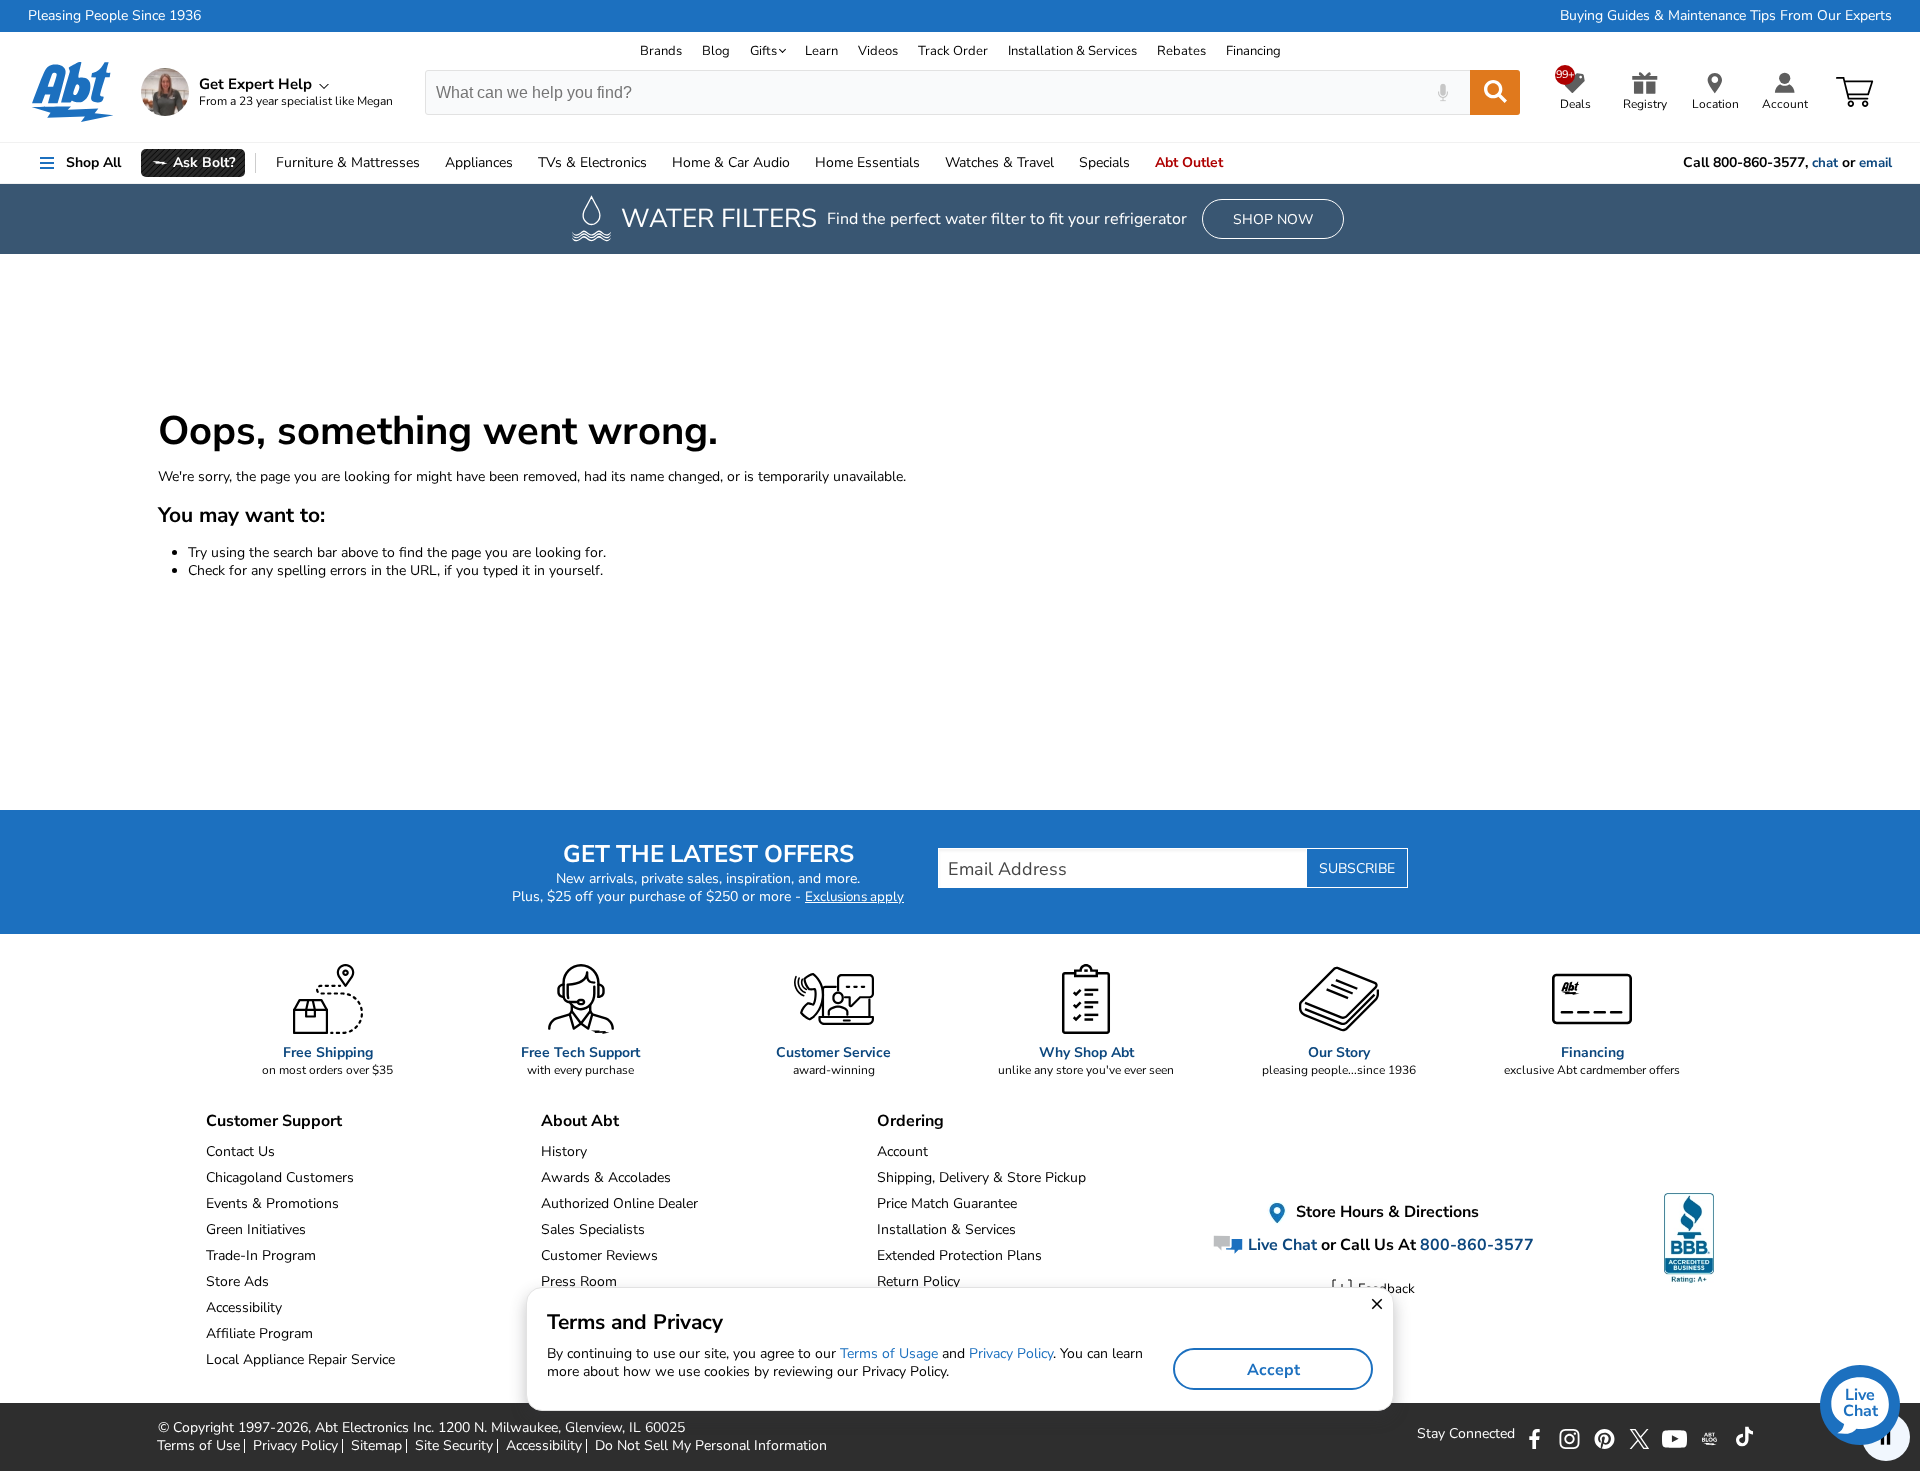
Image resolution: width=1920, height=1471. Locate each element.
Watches (999, 162)
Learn (821, 51)
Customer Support (274, 1121)
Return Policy (918, 1281)
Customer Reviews (599, 1255)
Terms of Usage (889, 1353)
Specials (1104, 162)
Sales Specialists (593, 1229)
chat (1825, 163)
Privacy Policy (1011, 1353)
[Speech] (1442, 92)
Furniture (348, 162)
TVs (592, 162)
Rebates (1181, 51)
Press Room (579, 1281)
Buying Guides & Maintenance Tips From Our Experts (1726, 16)
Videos (878, 51)
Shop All (93, 162)
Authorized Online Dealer (619, 1203)
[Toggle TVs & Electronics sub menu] (656, 163)
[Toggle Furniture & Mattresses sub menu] (429, 163)
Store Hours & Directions (1385, 1212)
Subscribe (1357, 868)
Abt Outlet (1189, 162)
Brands (661, 51)
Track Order (953, 51)
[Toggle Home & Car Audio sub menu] (799, 163)
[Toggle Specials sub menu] (1139, 163)
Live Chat (1280, 1245)
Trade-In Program (261, 1255)
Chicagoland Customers (280, 1177)
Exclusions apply (854, 897)
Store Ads (237, 1281)
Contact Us (240, 1151)
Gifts (763, 51)
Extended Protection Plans (959, 1255)
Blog (716, 51)
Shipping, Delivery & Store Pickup (981, 1177)
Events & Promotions (272, 1203)
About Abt (580, 1121)
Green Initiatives (256, 1229)
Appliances (479, 162)
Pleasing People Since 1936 (114, 16)
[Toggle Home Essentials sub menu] (929, 163)
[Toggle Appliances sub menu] (522, 163)
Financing (1253, 51)
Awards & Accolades (606, 1177)
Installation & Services (1072, 51)
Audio (731, 162)
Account (902, 1151)
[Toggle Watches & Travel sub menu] (1063, 163)
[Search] (1495, 92)
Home (867, 162)
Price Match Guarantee (947, 1203)
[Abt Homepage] (72, 92)
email (1875, 163)
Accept (1273, 1370)
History (564, 1151)
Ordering (910, 1121)
